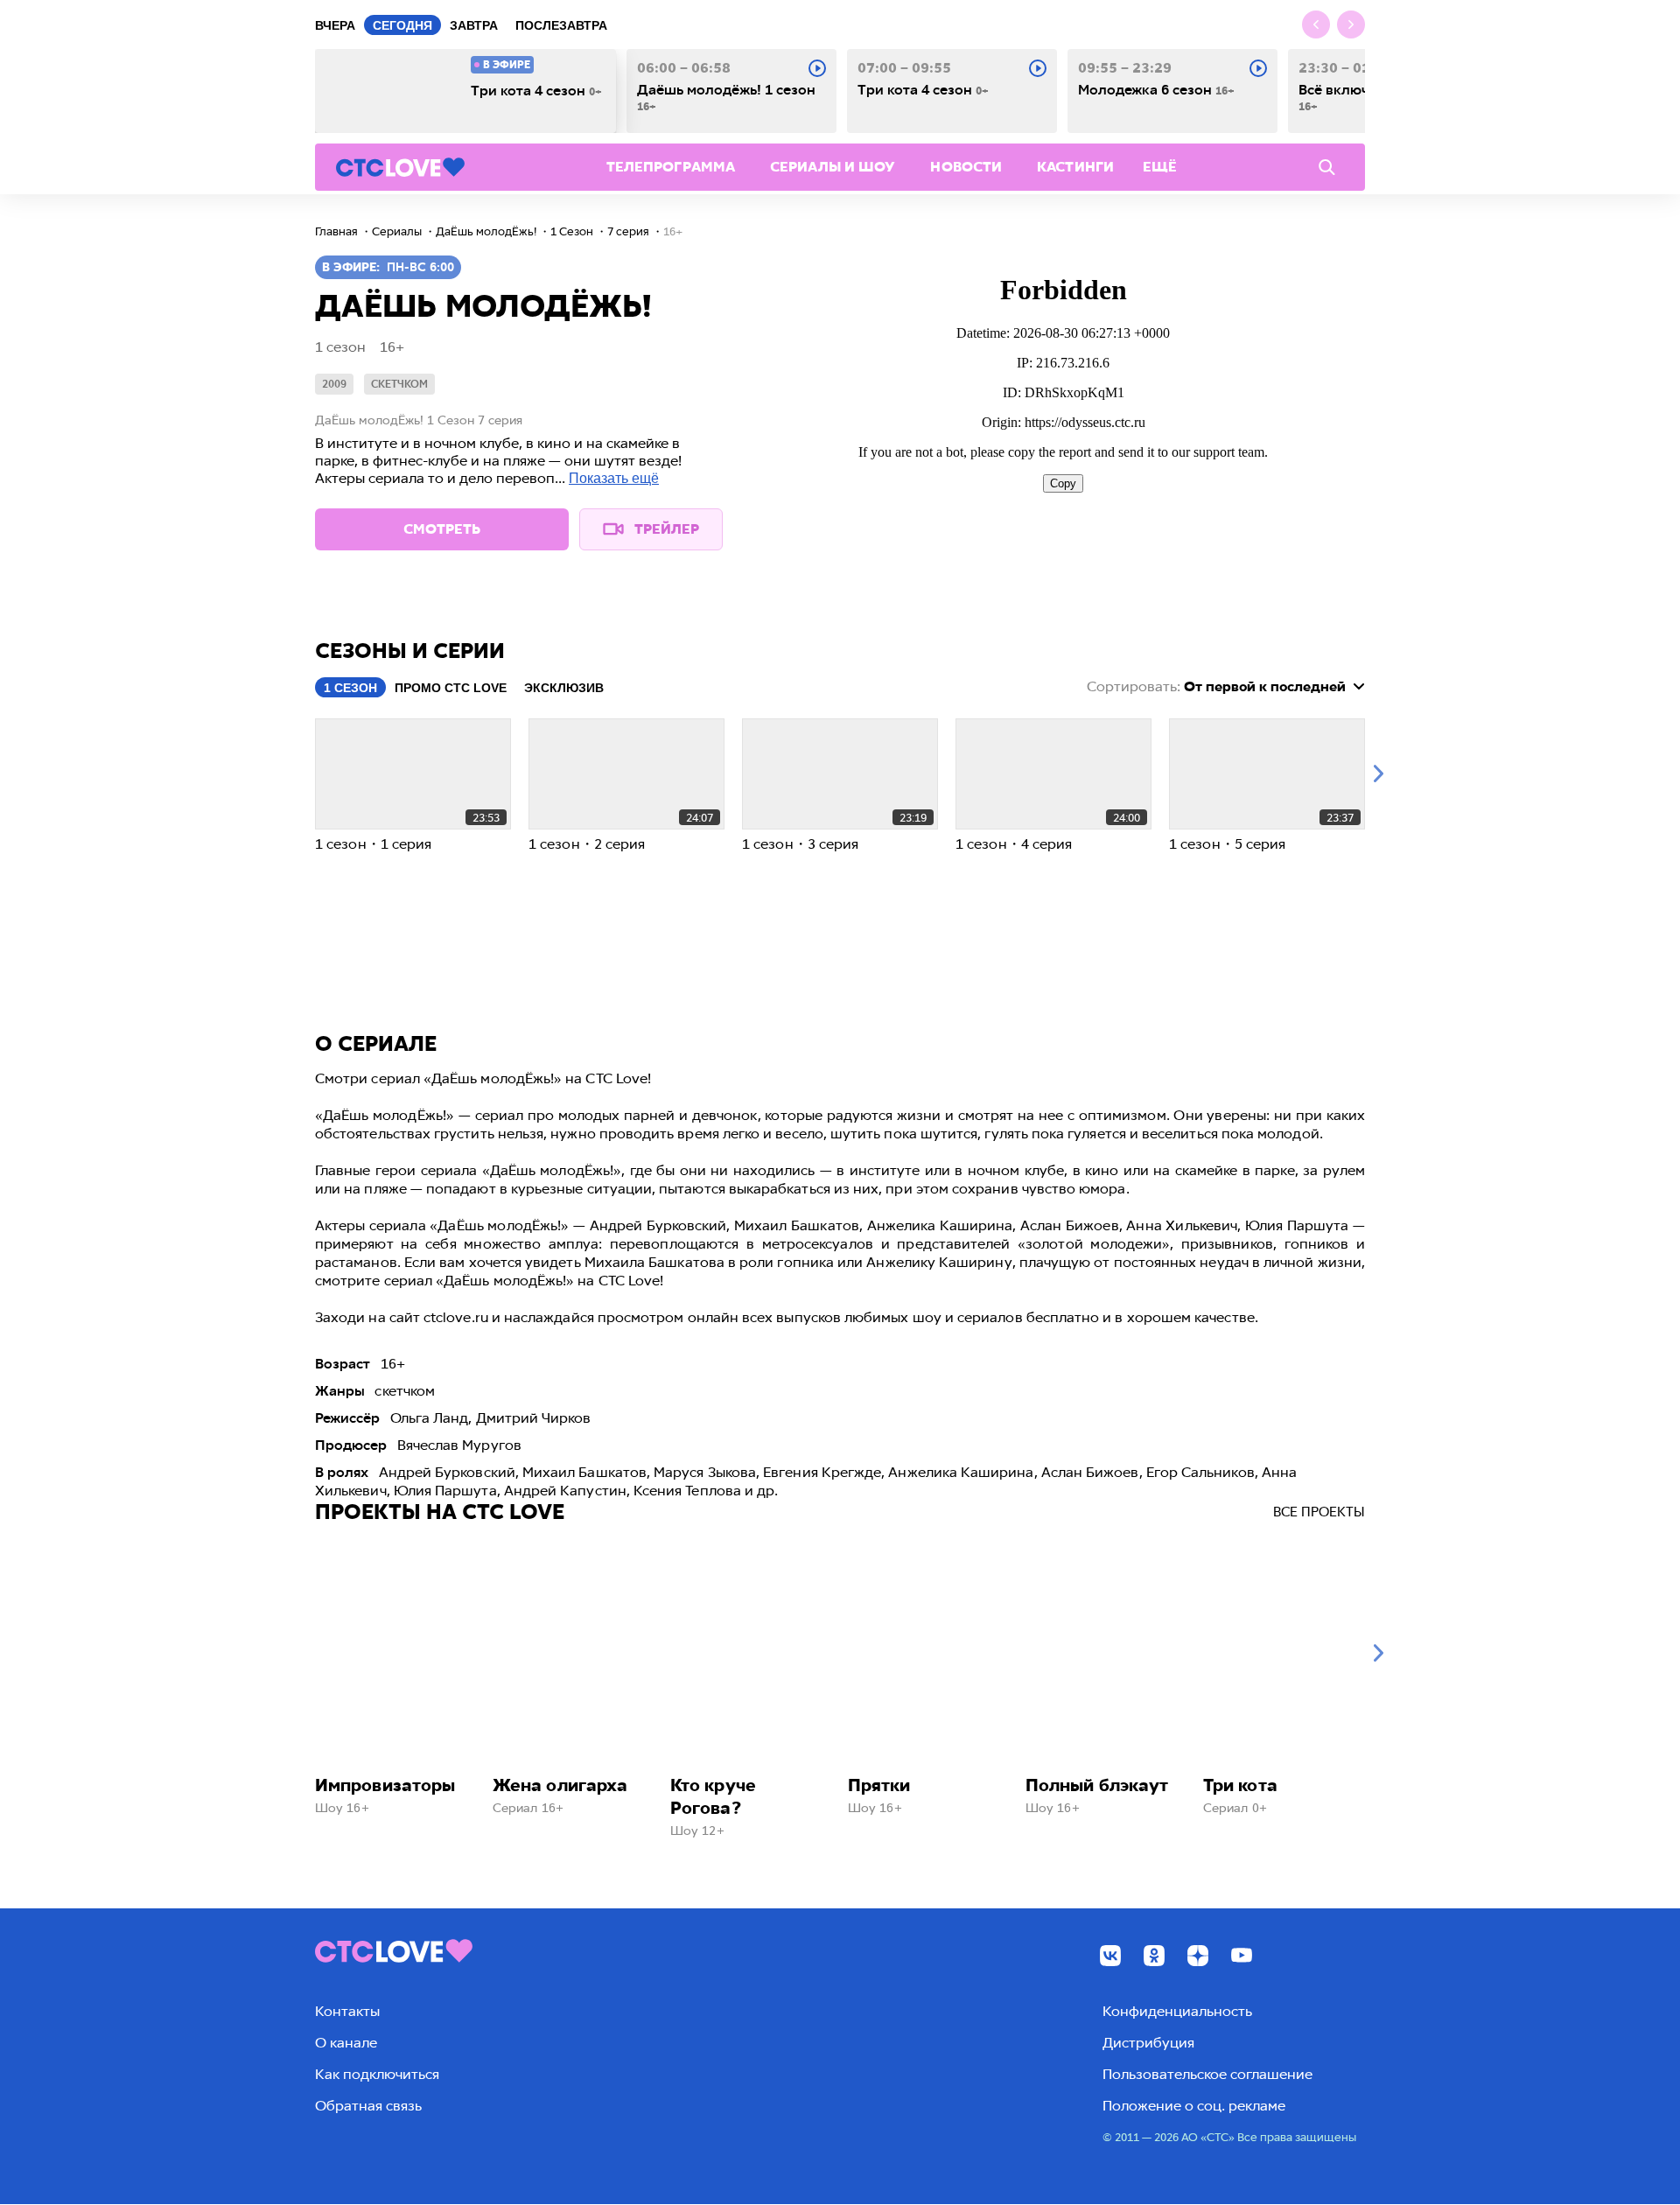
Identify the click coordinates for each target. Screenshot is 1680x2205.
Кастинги (1075, 167)
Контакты (347, 2011)
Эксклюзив (564, 688)
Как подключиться (377, 2074)
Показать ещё (614, 478)
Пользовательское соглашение (1207, 2074)
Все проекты (1319, 1512)
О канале (346, 2043)
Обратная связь (368, 2106)
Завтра (474, 25)
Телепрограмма (671, 167)
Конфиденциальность (1177, 2011)
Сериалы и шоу (833, 167)
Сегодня (402, 25)
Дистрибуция (1148, 2043)
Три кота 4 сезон (536, 91)
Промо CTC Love (451, 688)
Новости (966, 167)
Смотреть (442, 529)
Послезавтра (561, 25)
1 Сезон (350, 688)
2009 (334, 384)
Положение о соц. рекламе (1194, 2106)
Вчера (335, 25)
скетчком (399, 384)
